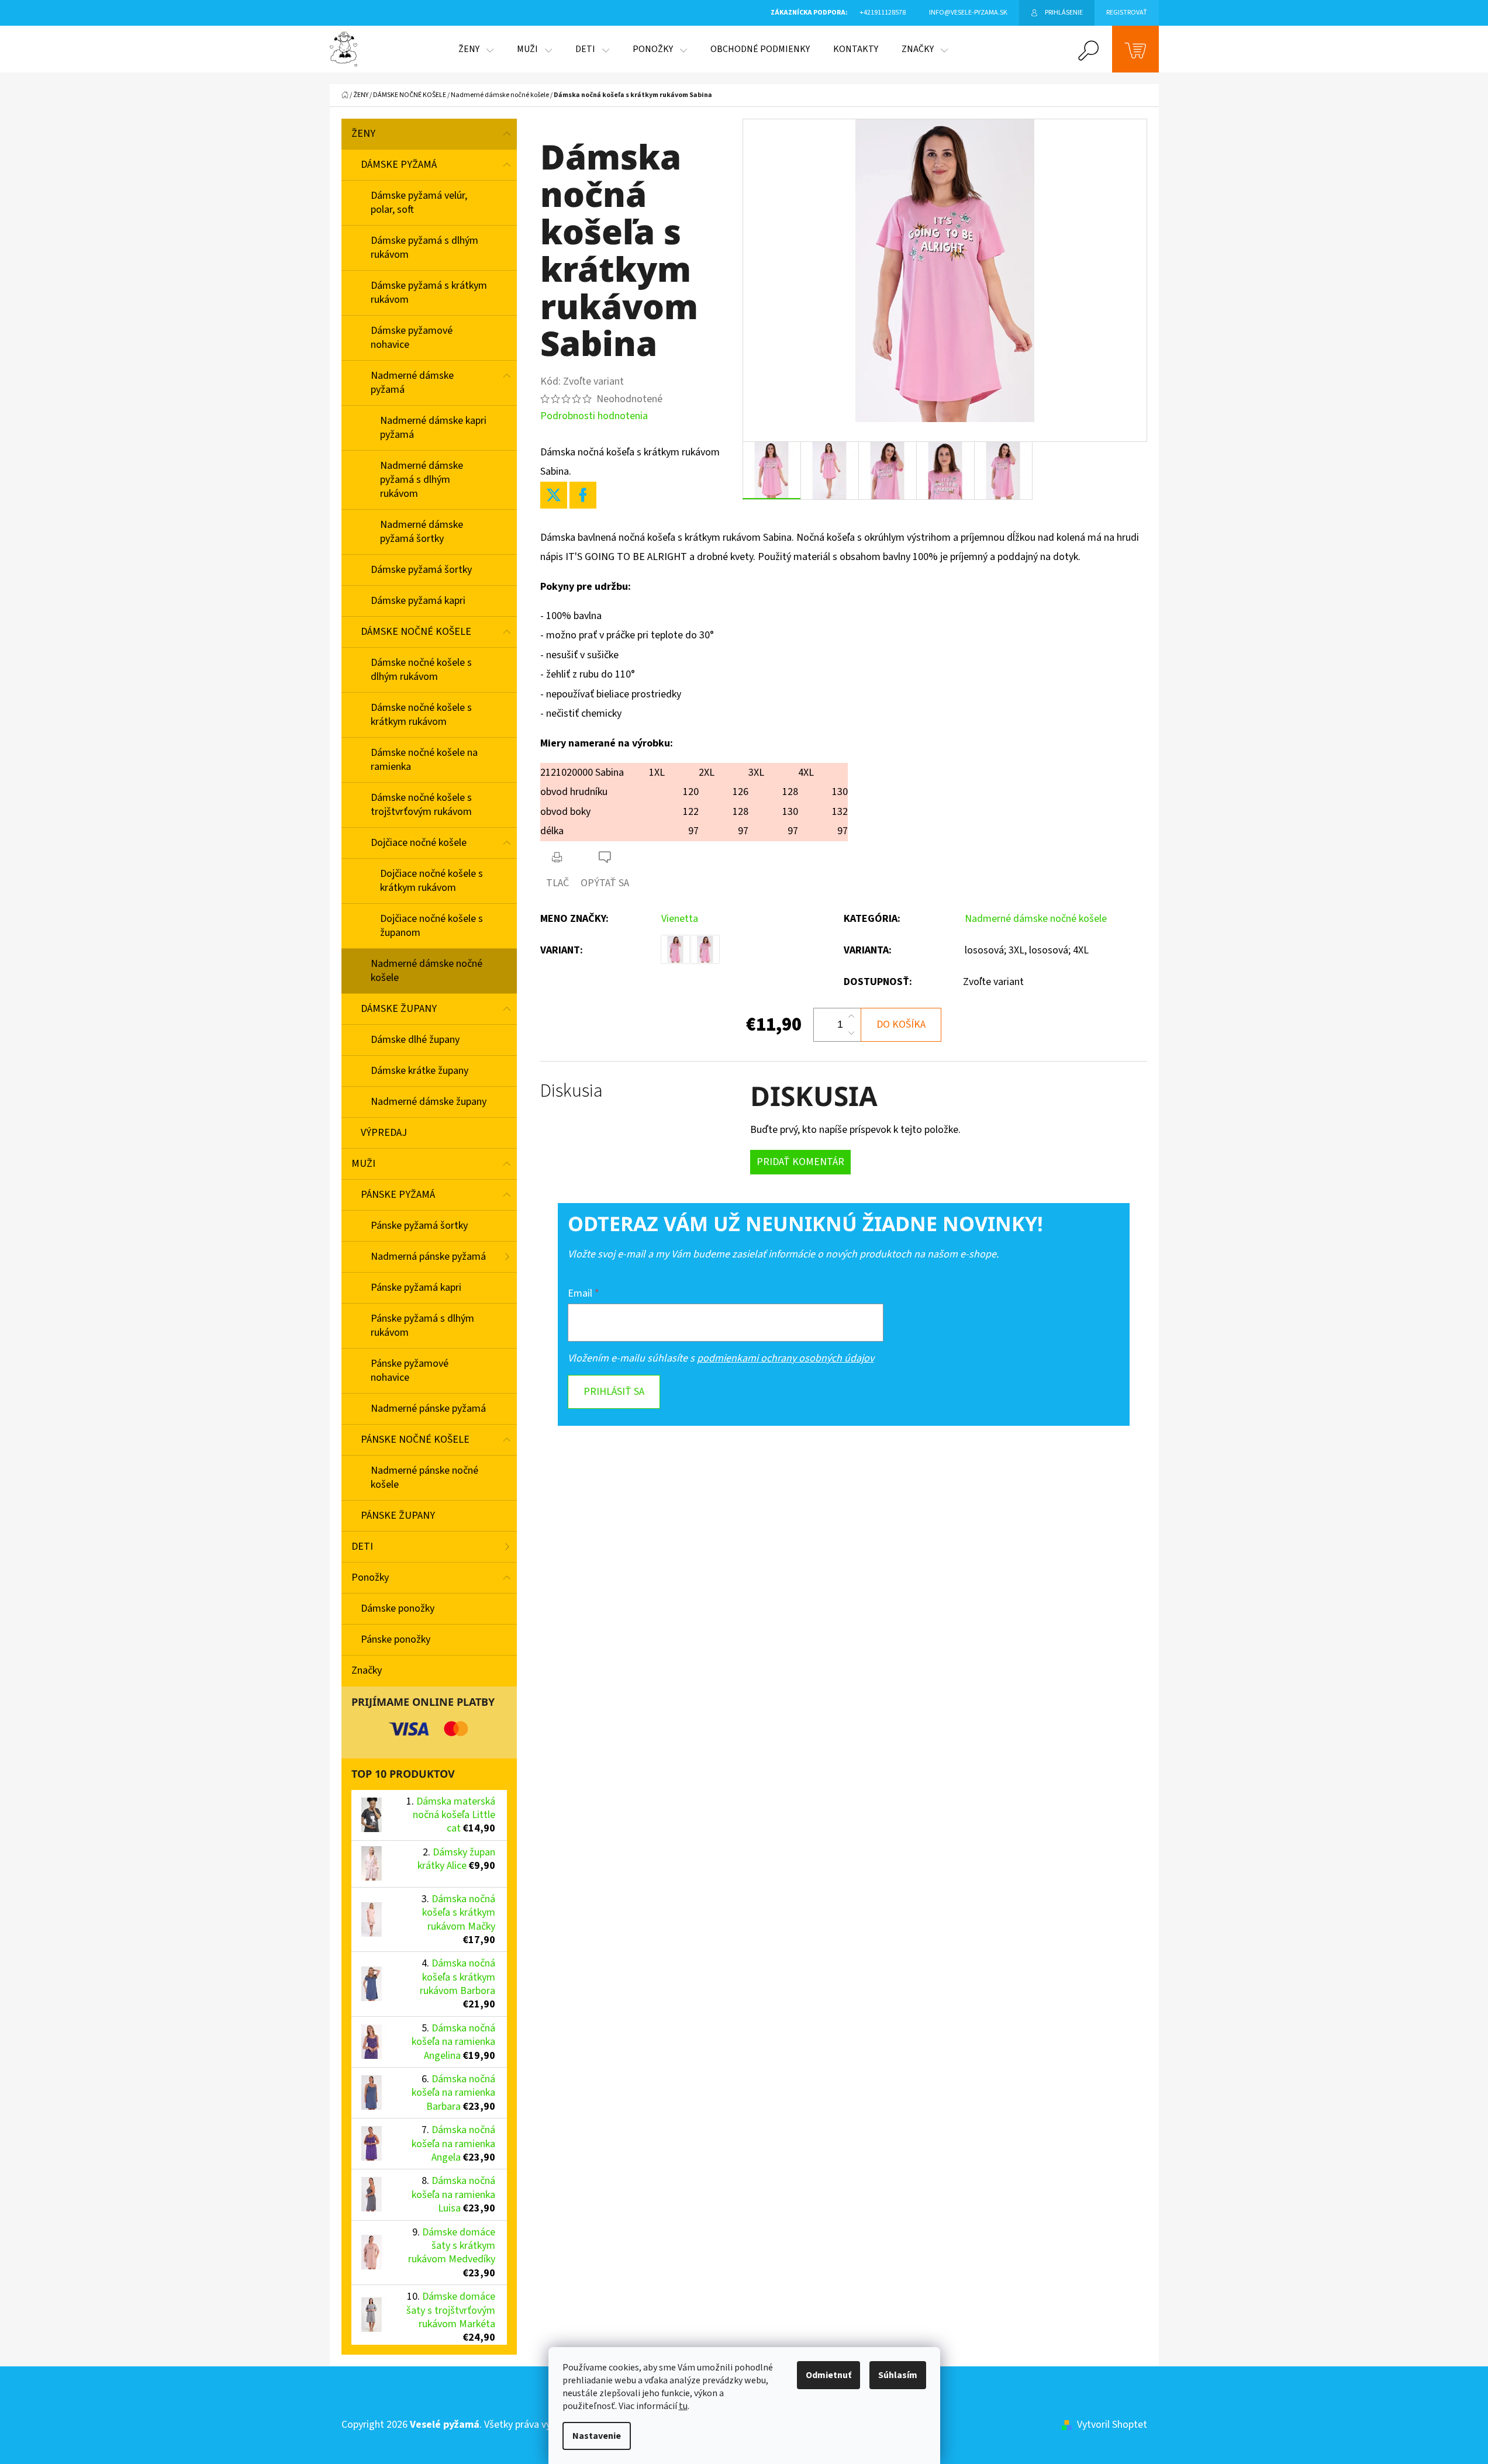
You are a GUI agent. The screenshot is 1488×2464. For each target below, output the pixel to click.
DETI (362, 1547)
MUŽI (363, 1164)
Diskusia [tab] (572, 1091)
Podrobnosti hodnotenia (594, 416)
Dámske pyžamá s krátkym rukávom (429, 293)
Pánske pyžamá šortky (419, 1226)
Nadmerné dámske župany (429, 1102)
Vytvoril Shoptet (1112, 2425)
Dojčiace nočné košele (419, 843)
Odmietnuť (828, 2375)
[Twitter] (554, 495)
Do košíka (901, 1024)
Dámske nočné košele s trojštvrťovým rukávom (421, 805)
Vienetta (680, 919)
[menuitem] (476, 49)
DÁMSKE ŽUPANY (399, 1009)
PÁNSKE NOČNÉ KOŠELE (415, 1440)
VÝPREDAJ (384, 1133)
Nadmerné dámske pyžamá (412, 383)
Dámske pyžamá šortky (421, 570)
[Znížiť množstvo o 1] (851, 1033)
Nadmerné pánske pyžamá (428, 1409)
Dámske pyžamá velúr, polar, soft (419, 203)
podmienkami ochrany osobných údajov (786, 1358)
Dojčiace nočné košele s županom (431, 926)
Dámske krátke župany (420, 1071)
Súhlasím (898, 2375)
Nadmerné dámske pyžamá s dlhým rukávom (422, 480)
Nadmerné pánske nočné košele (424, 1478)
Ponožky (370, 1577)
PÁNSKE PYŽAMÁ (398, 1195)
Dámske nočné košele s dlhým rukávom (421, 670)
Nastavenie (597, 2436)
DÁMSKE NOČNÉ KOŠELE (416, 632)
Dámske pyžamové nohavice (412, 338)
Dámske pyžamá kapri (418, 601)
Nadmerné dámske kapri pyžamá (433, 428)
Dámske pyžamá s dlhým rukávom (424, 248)
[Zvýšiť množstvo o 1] (851, 1017)
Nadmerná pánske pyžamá (428, 1257)
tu (683, 2406)
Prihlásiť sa (614, 1392)
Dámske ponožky (398, 1608)
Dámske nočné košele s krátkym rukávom (421, 715)
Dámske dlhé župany (415, 1040)
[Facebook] (583, 495)
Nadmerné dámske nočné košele (427, 971)
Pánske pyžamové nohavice (410, 1371)
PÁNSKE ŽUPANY (398, 1516)
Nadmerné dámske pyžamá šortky (422, 532)
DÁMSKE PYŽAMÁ (399, 165)
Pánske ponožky (396, 1639)
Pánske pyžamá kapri (416, 1288)
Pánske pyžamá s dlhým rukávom (422, 1326)
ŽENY (363, 134)
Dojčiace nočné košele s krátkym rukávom (431, 881)
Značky (367, 1670)
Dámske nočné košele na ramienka (424, 760)
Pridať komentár (800, 1162)
